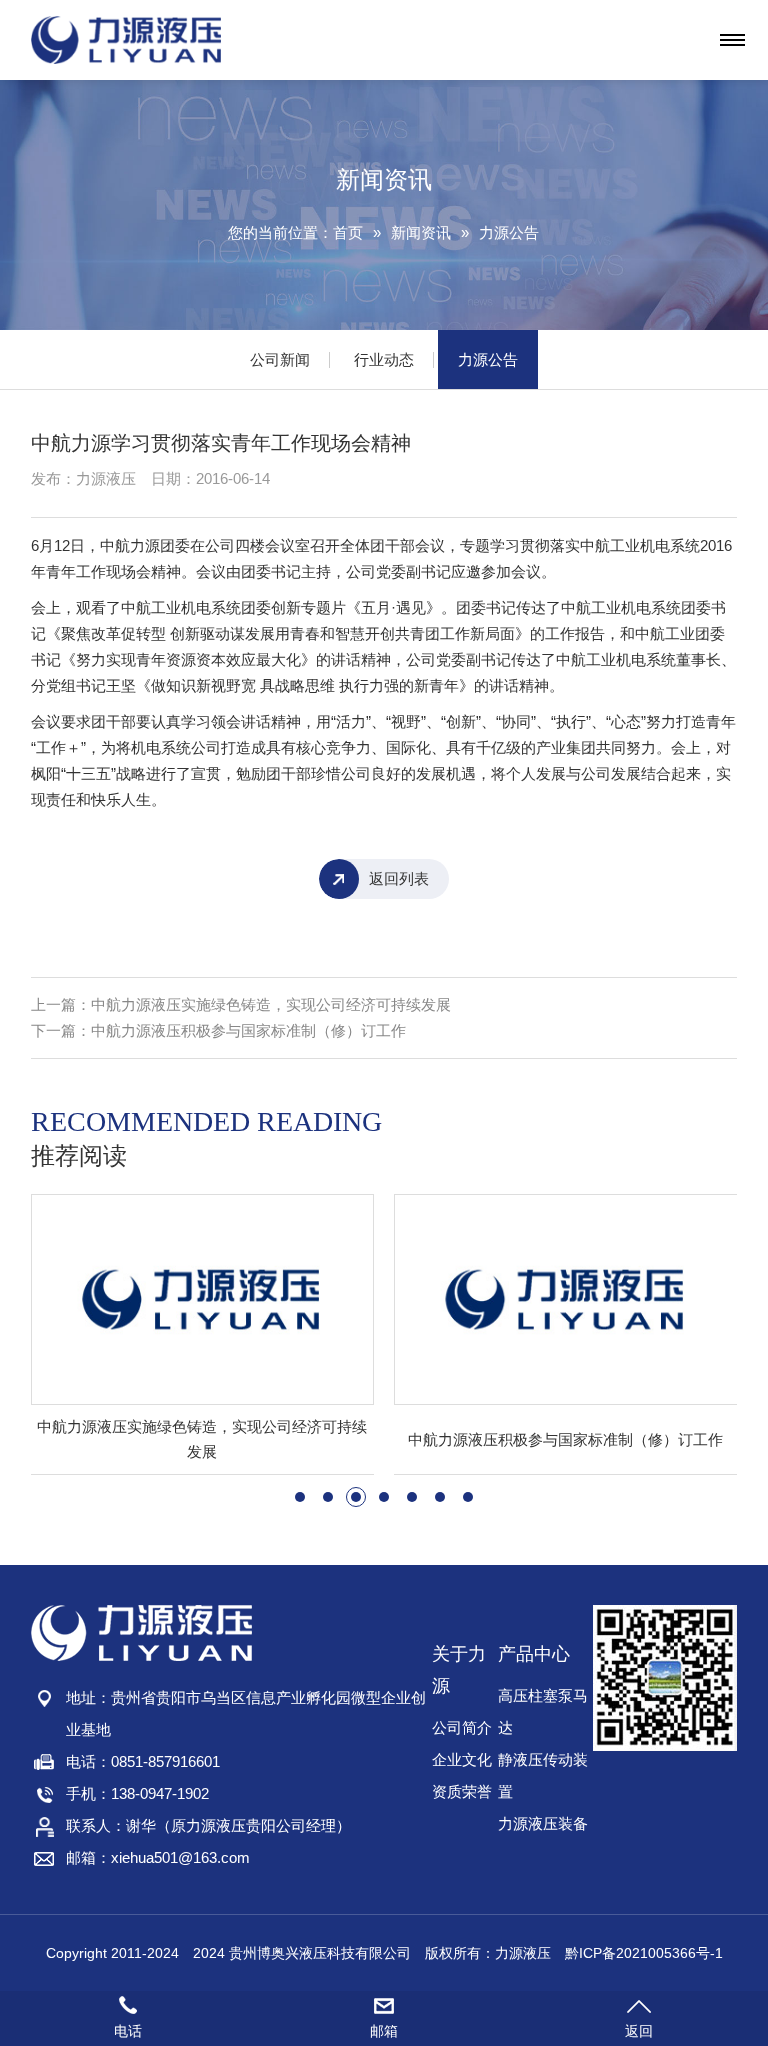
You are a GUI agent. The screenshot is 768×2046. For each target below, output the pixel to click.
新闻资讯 (421, 232)
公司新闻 (280, 359)
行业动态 (384, 359)
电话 (128, 2031)
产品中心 (534, 1654)
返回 (639, 2031)
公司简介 (462, 1727)
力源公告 (509, 232)
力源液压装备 (543, 1823)
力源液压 (523, 1953)
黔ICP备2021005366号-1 (644, 1953)
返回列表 (399, 878)
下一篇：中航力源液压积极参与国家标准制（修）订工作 (218, 1030)
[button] (300, 1497)
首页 (348, 232)
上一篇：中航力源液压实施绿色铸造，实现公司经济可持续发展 (241, 1004)
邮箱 (384, 2031)
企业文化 (462, 1759)
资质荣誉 (462, 1791)
